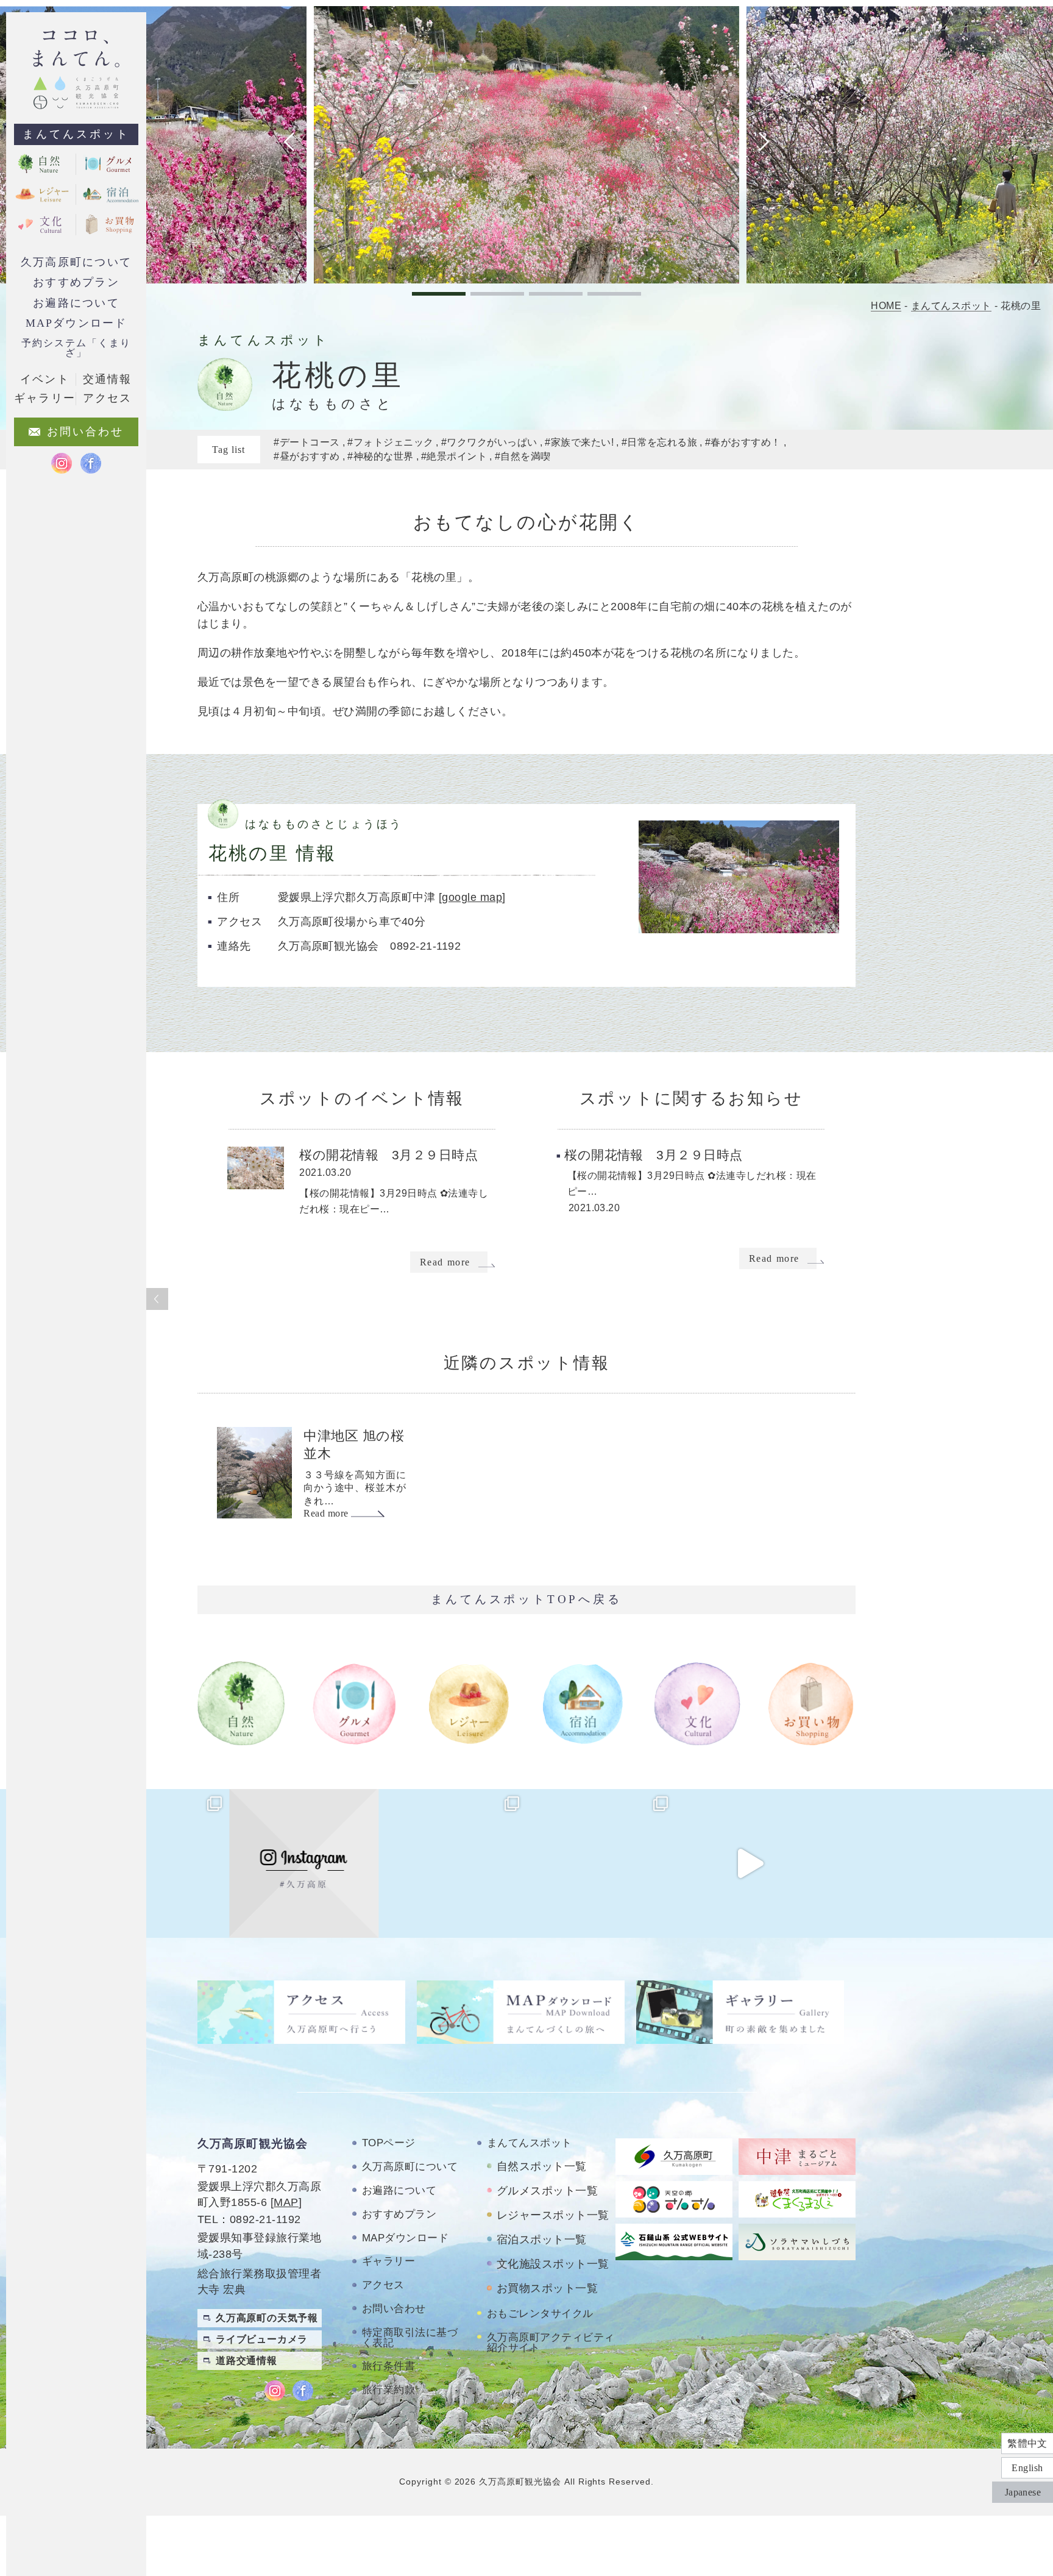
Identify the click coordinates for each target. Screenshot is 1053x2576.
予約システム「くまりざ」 (76, 348)
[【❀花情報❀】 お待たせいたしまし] (155, 1863)
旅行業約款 (388, 2390)
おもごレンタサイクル (540, 2314)
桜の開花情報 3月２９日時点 (388, 1155)
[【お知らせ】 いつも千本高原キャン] (898, 1863)
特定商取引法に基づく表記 (410, 2338)
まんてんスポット (76, 134)
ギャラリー (388, 2261)
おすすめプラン (76, 282)
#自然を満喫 (523, 456)
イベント (44, 379)
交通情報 (107, 379)
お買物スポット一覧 (547, 2288)
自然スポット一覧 (542, 2166)
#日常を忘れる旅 (660, 442)
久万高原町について (76, 262)
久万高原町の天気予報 (267, 2318)
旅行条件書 (388, 2366)
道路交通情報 (246, 2361)
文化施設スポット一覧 (553, 2264)
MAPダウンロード (76, 323)
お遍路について (76, 303)
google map (472, 897)
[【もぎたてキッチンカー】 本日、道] (452, 1863)
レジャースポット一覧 (553, 2215)
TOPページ (389, 2143)
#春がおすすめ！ (743, 442)
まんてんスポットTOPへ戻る (526, 1599)
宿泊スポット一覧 (542, 2240)
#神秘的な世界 (380, 456)
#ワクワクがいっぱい (489, 442)
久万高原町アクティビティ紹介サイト (551, 2343)
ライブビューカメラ (262, 2339)
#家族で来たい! (579, 442)
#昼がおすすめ (307, 456)
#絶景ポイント (454, 456)
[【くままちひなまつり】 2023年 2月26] (750, 1863)
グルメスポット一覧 (547, 2191)
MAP (286, 2202)
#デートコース (307, 442)
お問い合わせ (394, 2309)
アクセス (383, 2285)
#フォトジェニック (390, 442)
